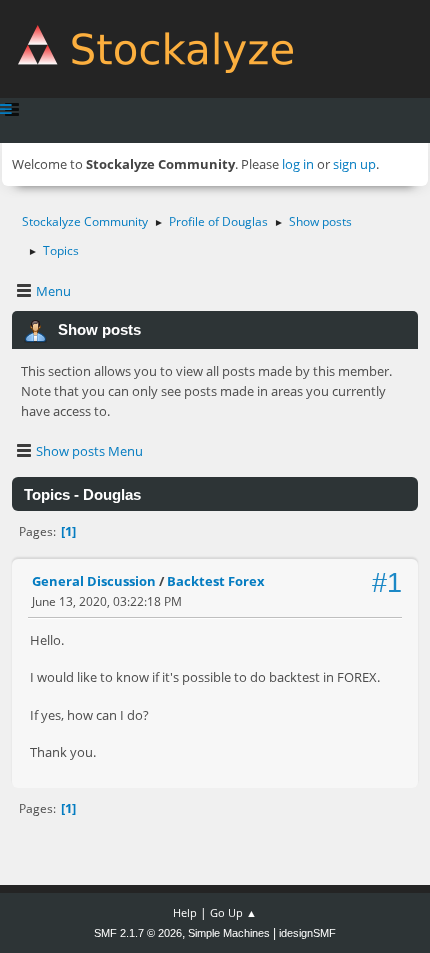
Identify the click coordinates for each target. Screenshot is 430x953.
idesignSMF (307, 933)
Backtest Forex (216, 581)
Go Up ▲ (233, 912)
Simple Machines (229, 933)
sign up (354, 164)
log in (298, 164)
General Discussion (94, 581)
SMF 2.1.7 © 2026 (138, 933)
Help (185, 912)
